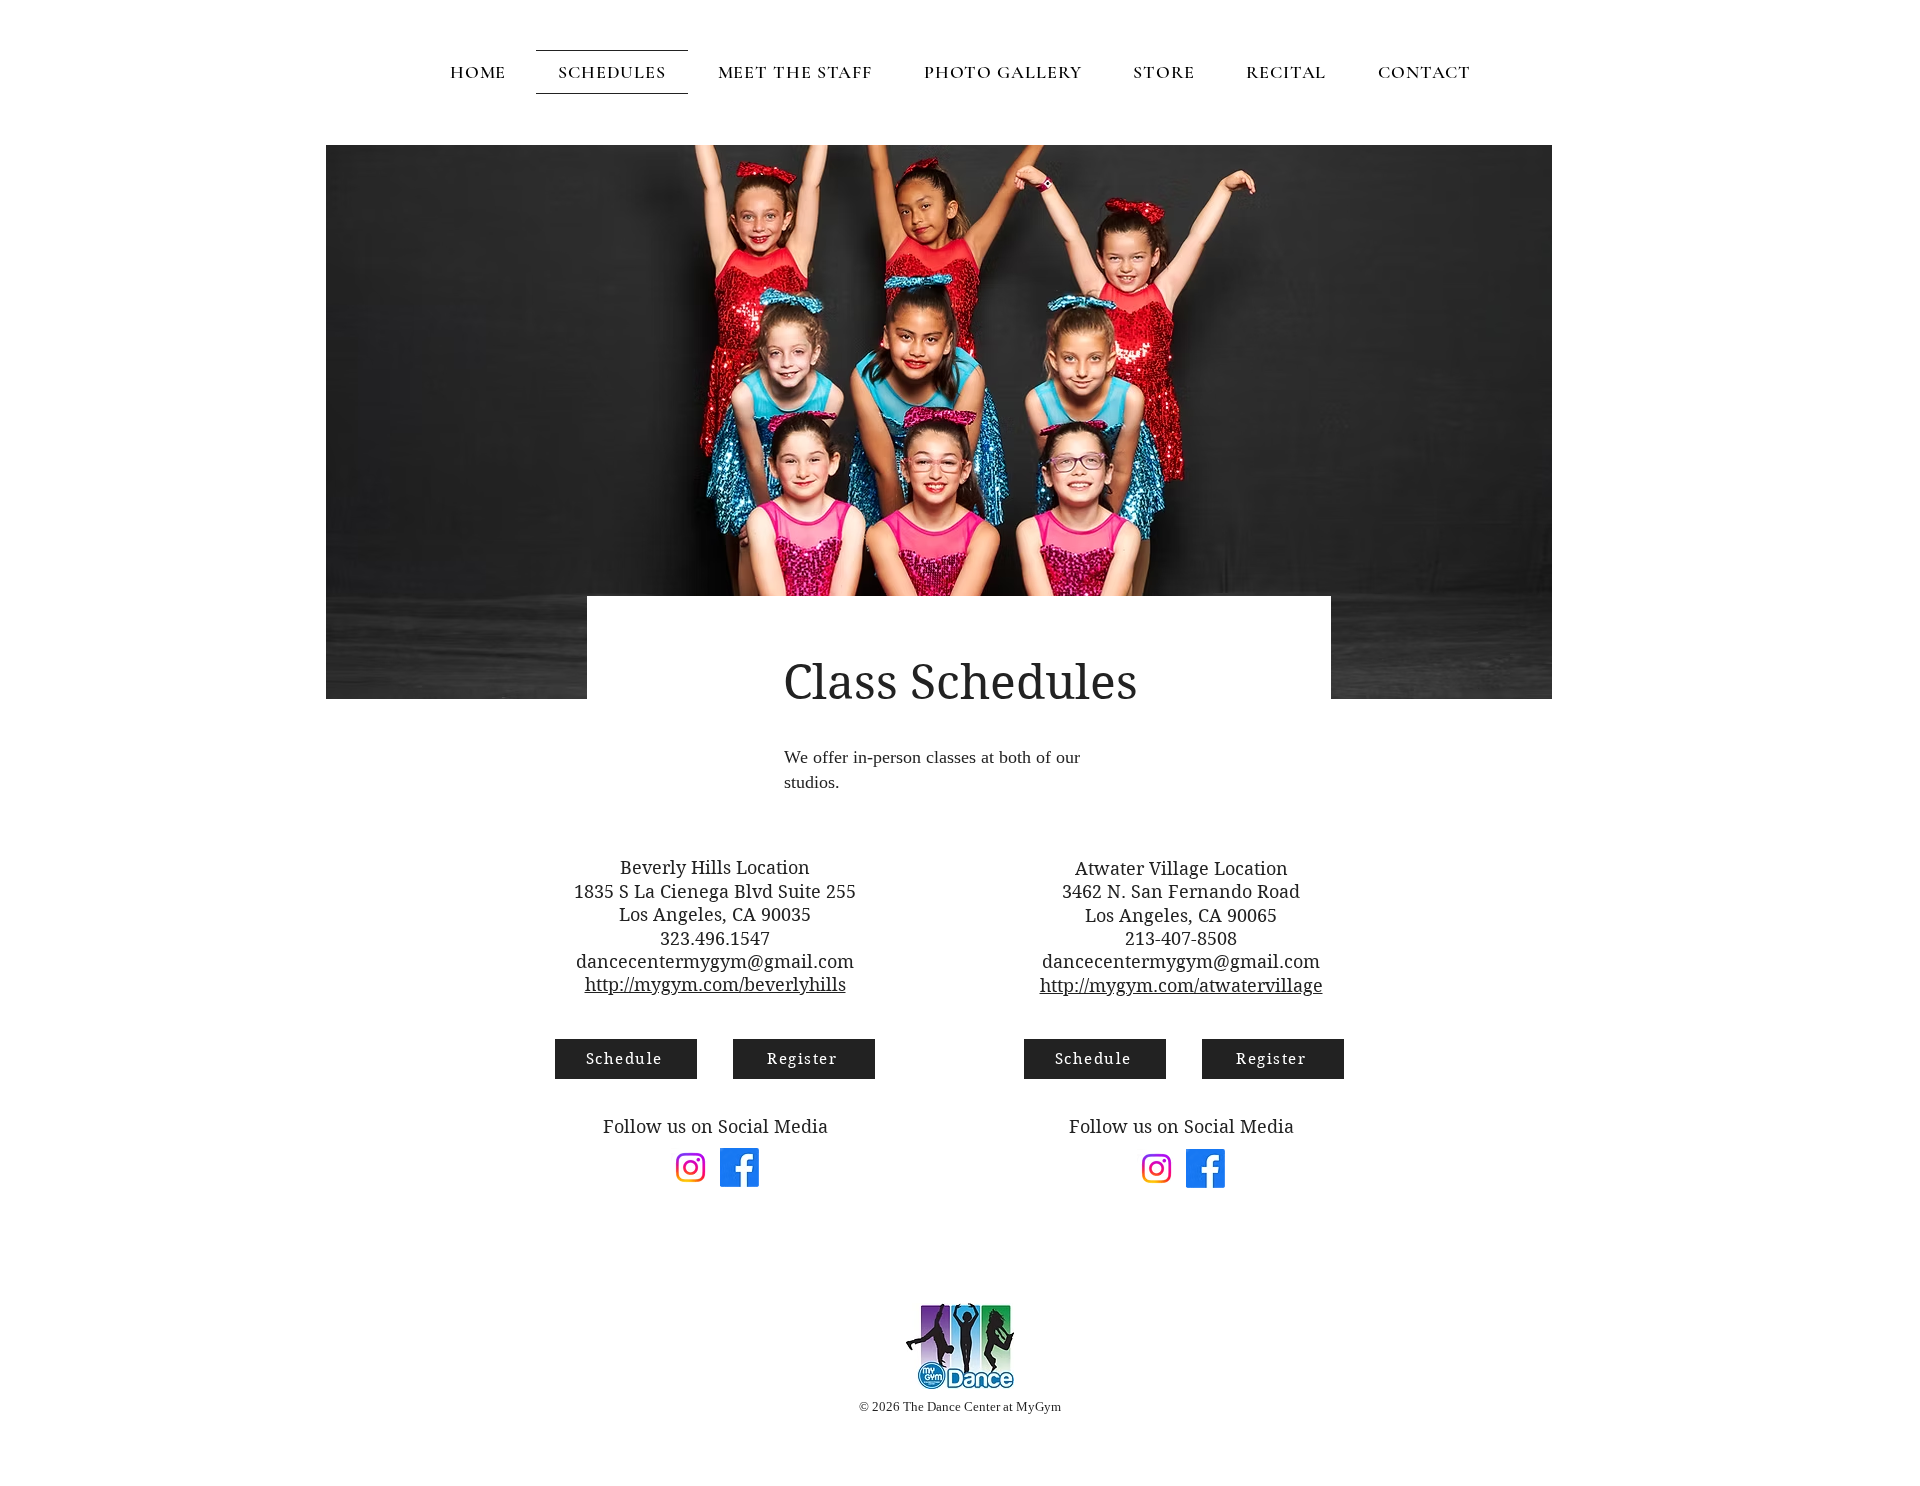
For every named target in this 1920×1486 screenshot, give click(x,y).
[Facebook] (739, 1167)
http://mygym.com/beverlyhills (715, 984)
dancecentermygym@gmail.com (715, 961)
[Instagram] (690, 1167)
